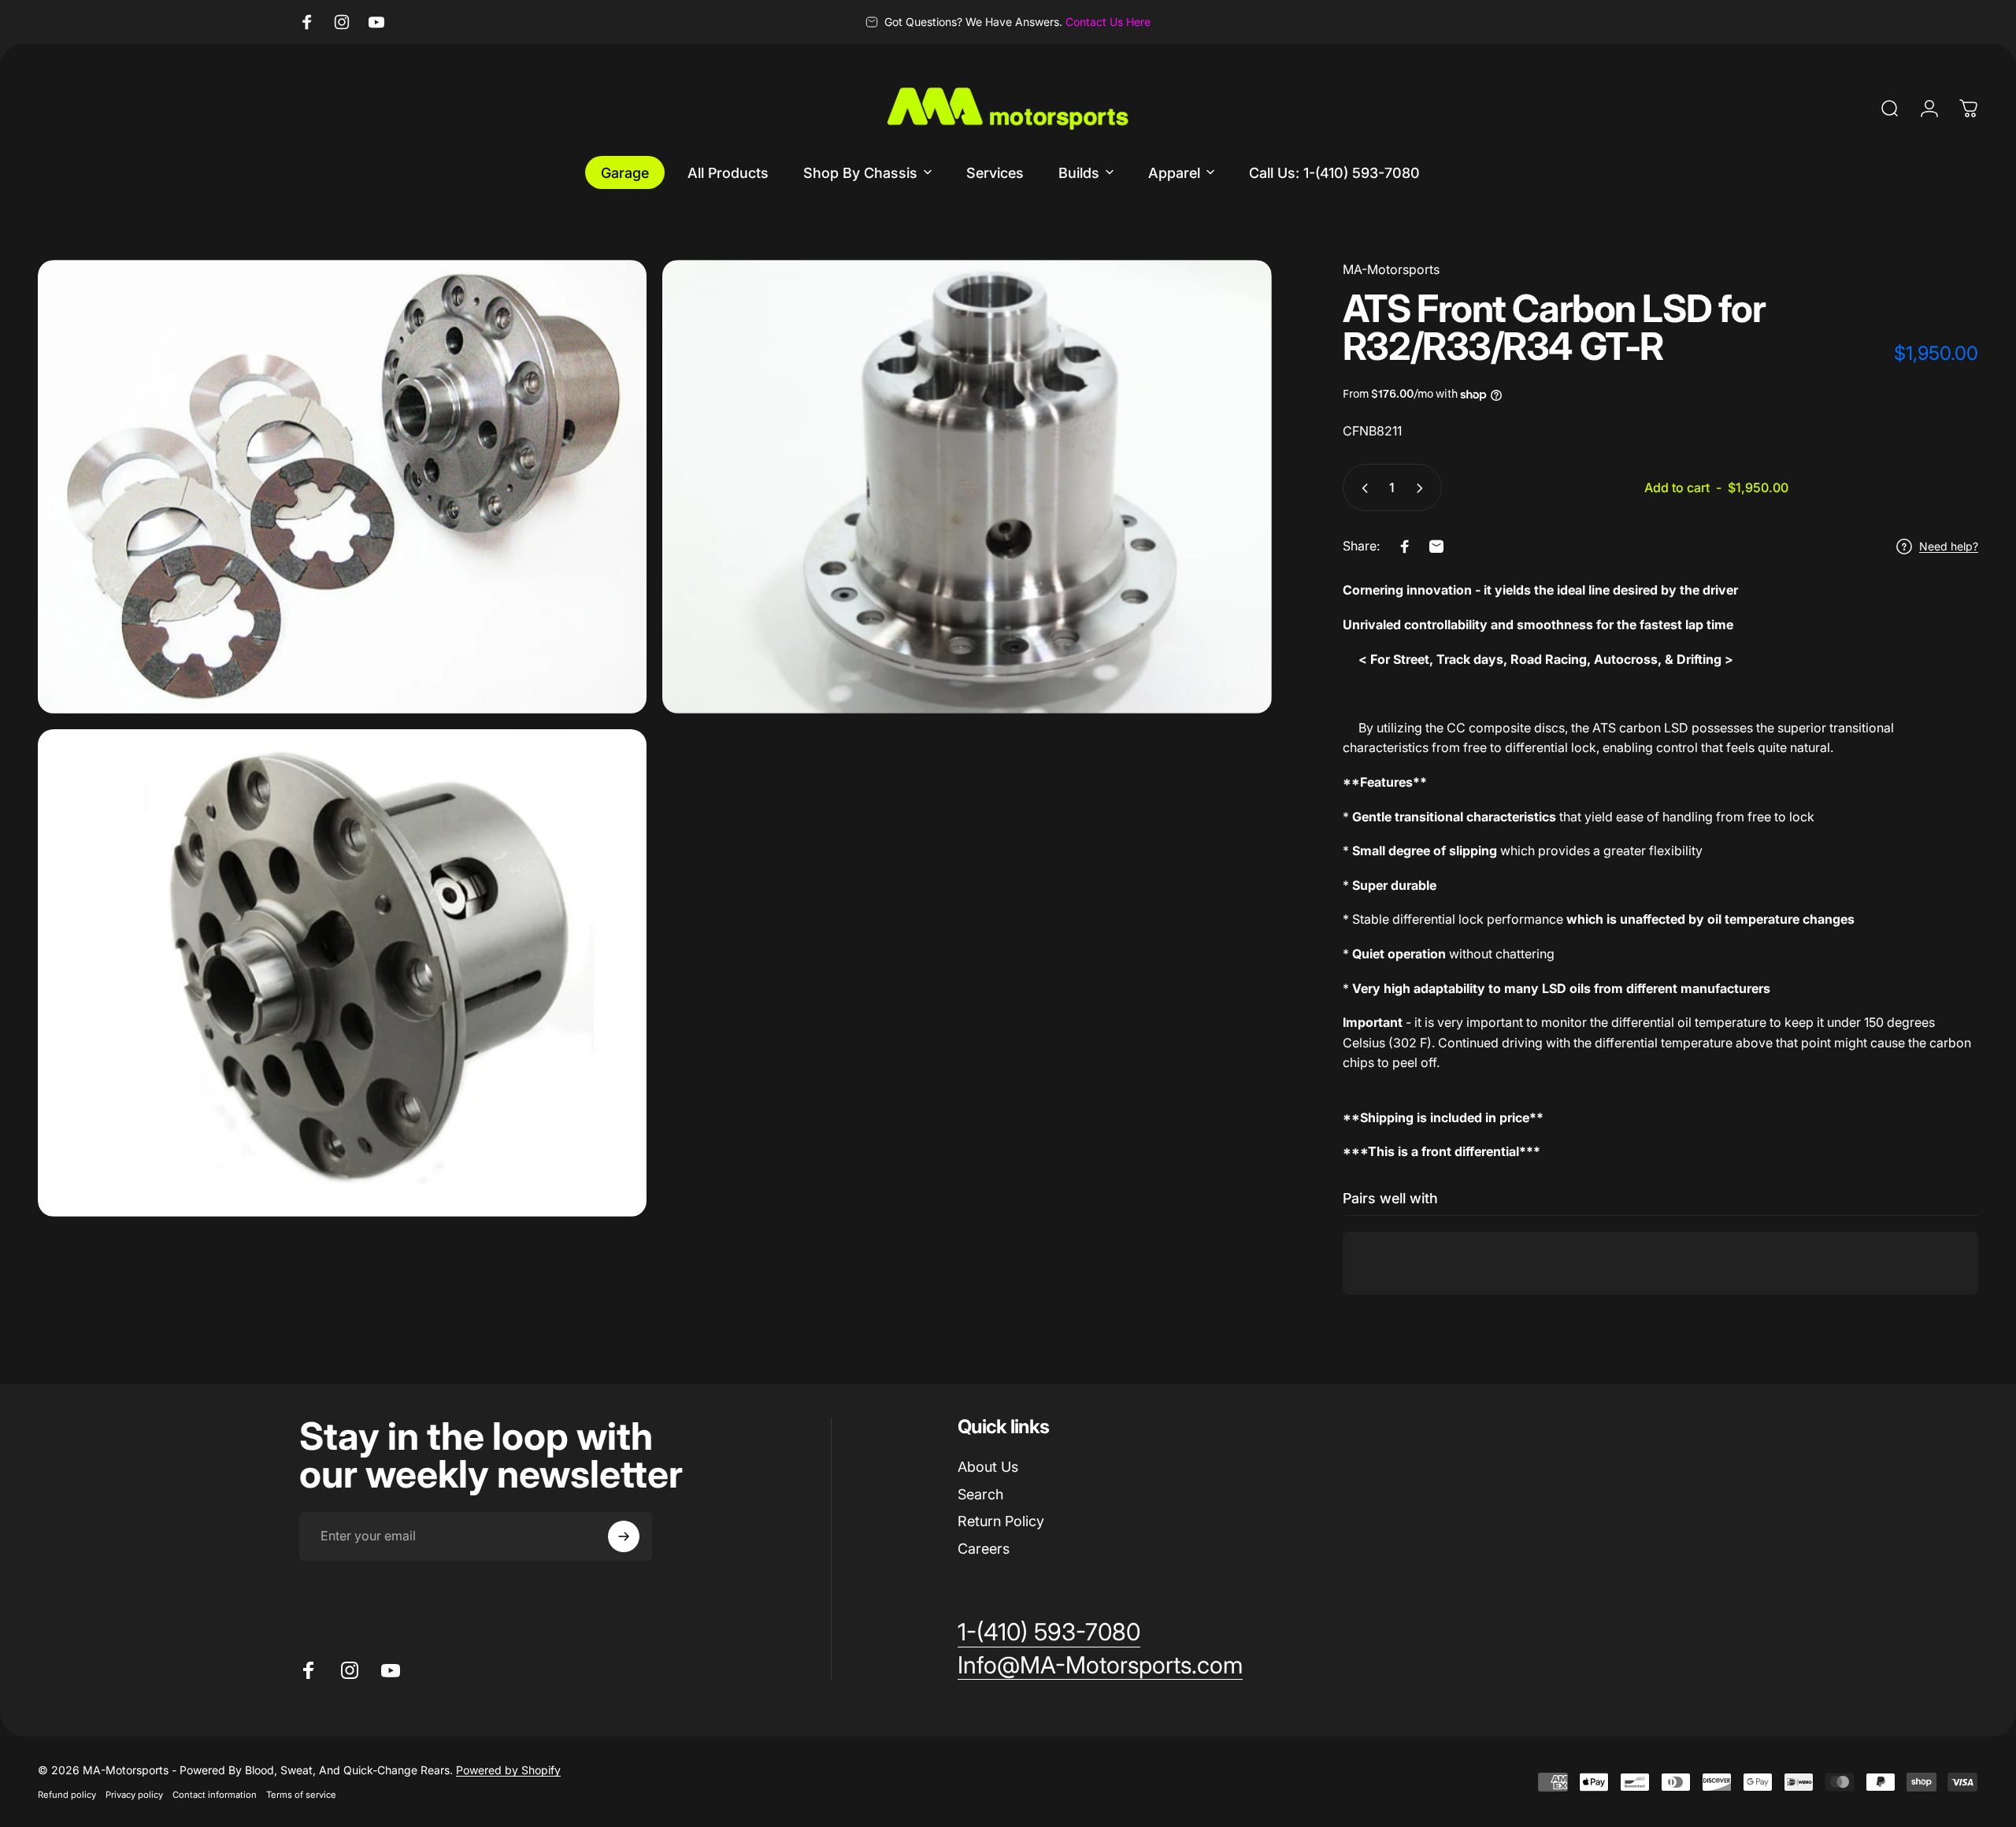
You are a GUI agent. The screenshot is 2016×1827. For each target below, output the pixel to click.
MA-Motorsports (1391, 269)
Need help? (1949, 546)
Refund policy (67, 1795)
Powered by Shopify (508, 1770)
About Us (988, 1467)
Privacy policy (134, 1795)
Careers (984, 1549)
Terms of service (301, 1795)
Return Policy (1001, 1521)
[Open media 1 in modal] (342, 487)
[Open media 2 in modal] (967, 487)
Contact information (215, 1795)
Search (980, 1494)
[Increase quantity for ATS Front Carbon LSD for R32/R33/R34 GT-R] (1423, 488)
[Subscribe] (624, 1536)
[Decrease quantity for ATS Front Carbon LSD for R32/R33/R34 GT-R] (1362, 488)
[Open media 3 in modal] (342, 973)
